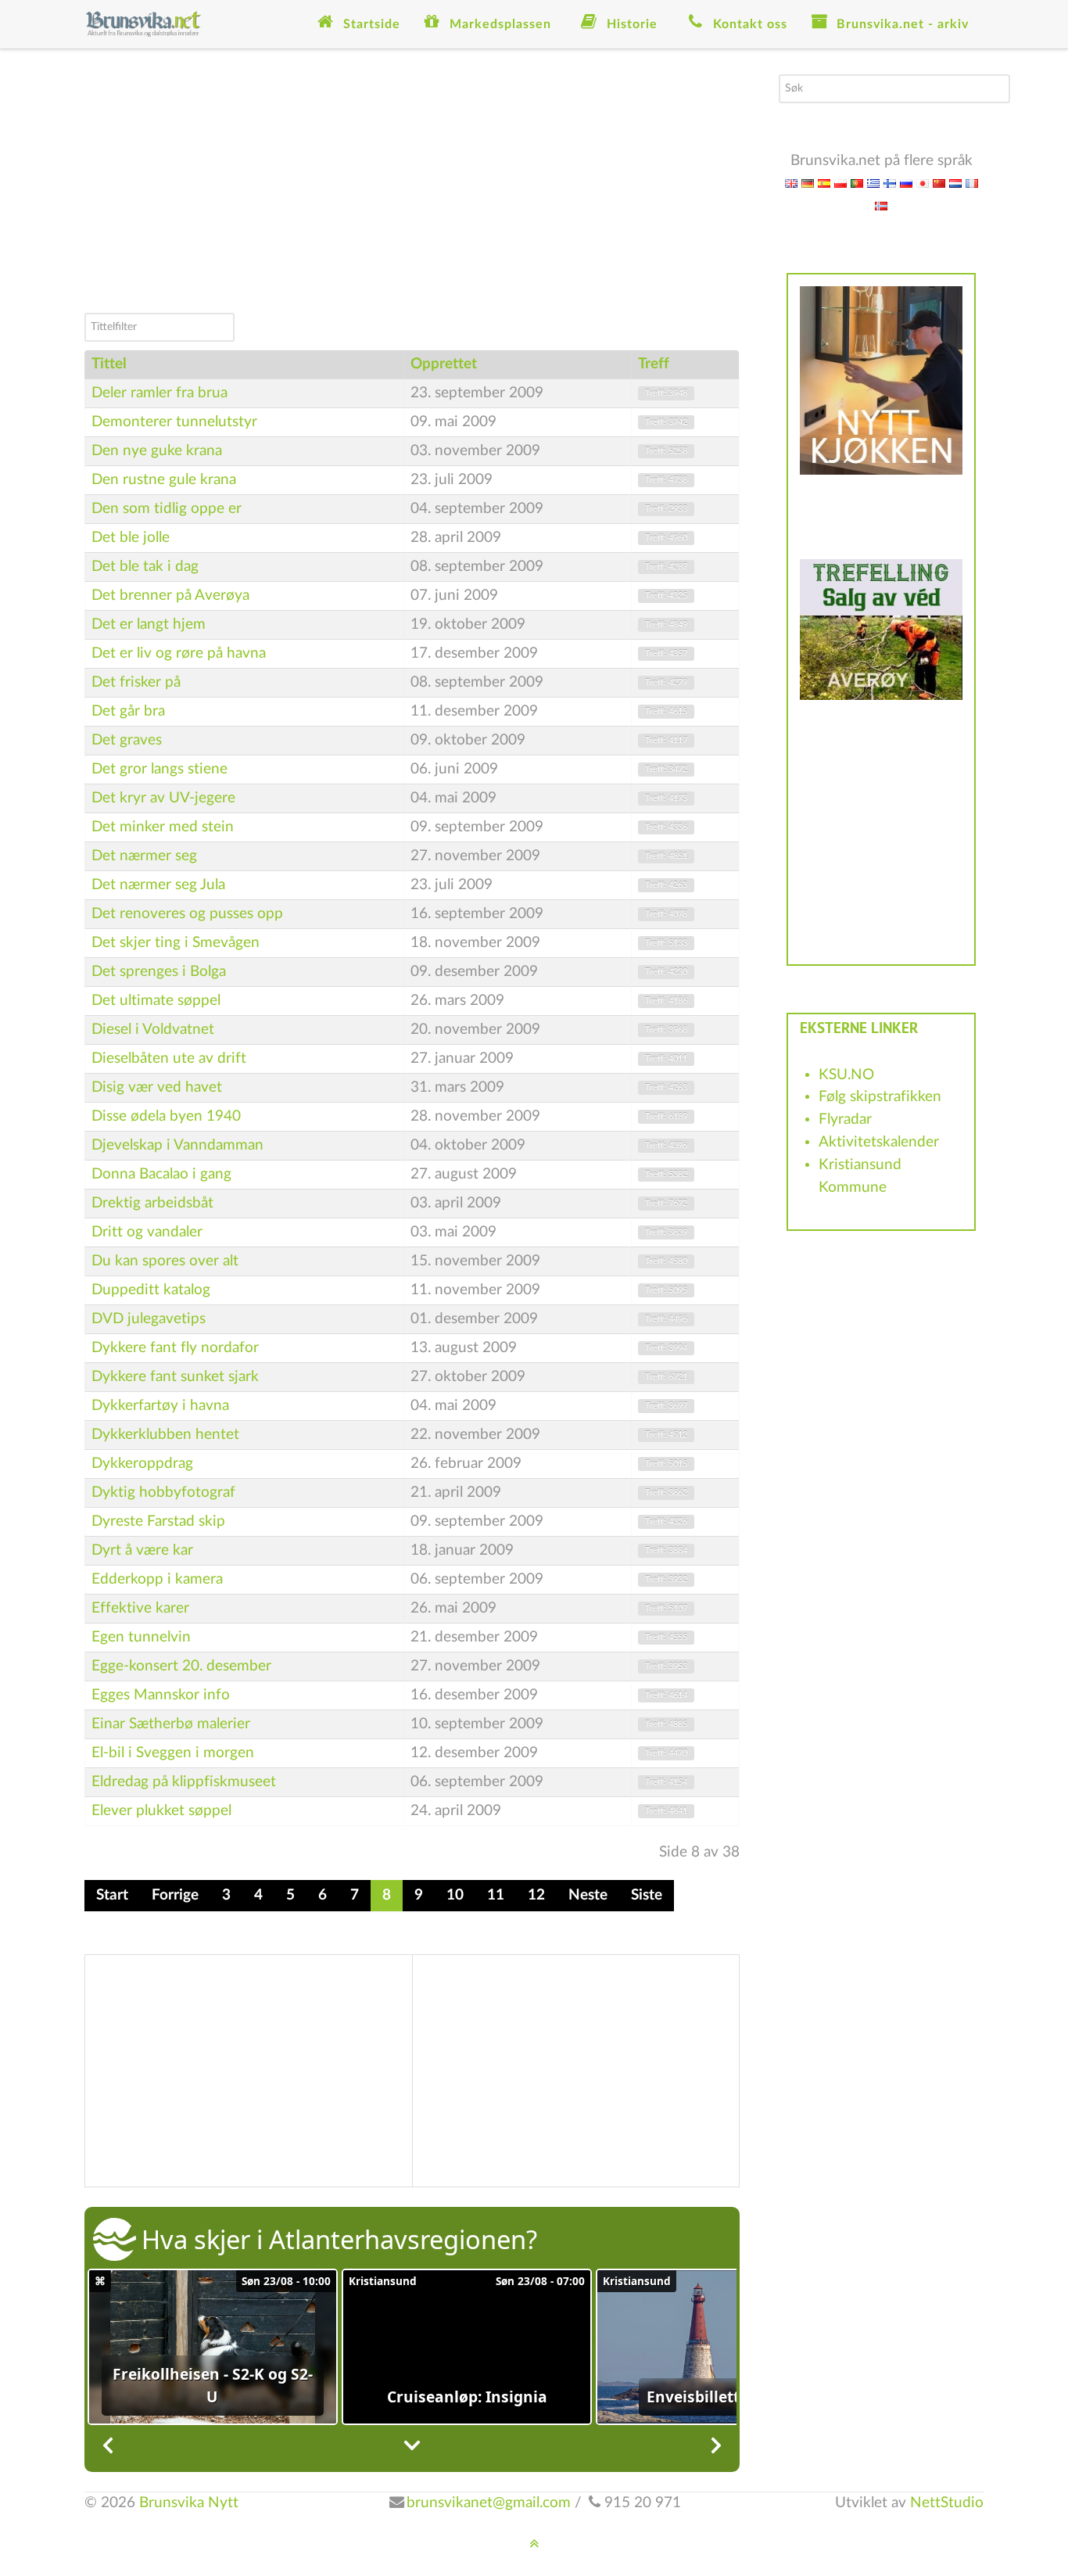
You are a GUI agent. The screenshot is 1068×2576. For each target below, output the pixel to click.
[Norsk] (881, 205)
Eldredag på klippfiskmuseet (184, 1782)
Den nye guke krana (157, 451)
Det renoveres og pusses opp (187, 914)
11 (496, 1895)
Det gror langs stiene (159, 769)
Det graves (127, 740)
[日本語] (923, 183)
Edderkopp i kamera (157, 1579)
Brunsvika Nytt (189, 2503)
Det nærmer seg (144, 856)
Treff (654, 364)
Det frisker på (136, 682)
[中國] (939, 183)
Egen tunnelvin (141, 1637)
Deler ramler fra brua (159, 393)
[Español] (824, 183)
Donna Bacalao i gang (161, 1174)
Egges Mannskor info (161, 1695)
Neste (588, 1895)
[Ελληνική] (873, 183)
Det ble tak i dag (145, 567)
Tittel (109, 364)
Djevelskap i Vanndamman (177, 1145)
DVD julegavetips (149, 1319)
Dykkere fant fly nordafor (175, 1348)
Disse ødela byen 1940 (166, 1116)
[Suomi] (890, 183)
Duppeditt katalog (151, 1290)
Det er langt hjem (149, 624)
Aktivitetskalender (879, 1142)
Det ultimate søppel (156, 1001)
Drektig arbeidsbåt (152, 1203)
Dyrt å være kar (142, 1550)
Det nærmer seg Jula (158, 885)
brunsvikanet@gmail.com (489, 2503)
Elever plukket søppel (161, 1811)
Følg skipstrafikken (880, 1097)
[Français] (972, 183)
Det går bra (128, 711)
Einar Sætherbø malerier (171, 1724)
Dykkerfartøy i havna (160, 1406)
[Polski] (840, 183)
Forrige (175, 1895)
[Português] (857, 183)
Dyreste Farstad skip (158, 1521)
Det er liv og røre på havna (179, 653)
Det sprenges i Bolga (159, 972)
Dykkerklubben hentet (165, 1435)
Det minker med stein (163, 827)
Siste (647, 1895)
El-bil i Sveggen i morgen (173, 1753)
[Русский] (906, 183)
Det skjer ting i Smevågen (176, 943)
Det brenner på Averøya (170, 596)
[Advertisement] (412, 184)
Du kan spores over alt (165, 1261)
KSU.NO (846, 1075)
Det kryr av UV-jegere (163, 798)
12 (536, 1895)
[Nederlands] (955, 183)
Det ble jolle (131, 538)
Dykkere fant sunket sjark (175, 1377)
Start (112, 1895)
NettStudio (947, 2503)
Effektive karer (140, 1608)
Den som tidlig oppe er (167, 509)
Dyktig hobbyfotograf (163, 1493)
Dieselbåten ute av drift (169, 1058)
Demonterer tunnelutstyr (174, 422)
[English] (791, 183)
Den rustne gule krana (164, 480)
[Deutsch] (808, 183)
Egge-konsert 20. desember (181, 1666)
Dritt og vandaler (147, 1232)
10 (455, 1895)
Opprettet (444, 364)
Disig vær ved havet (157, 1087)
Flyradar (845, 1119)
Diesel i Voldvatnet (153, 1030)
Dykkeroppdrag (142, 1464)
